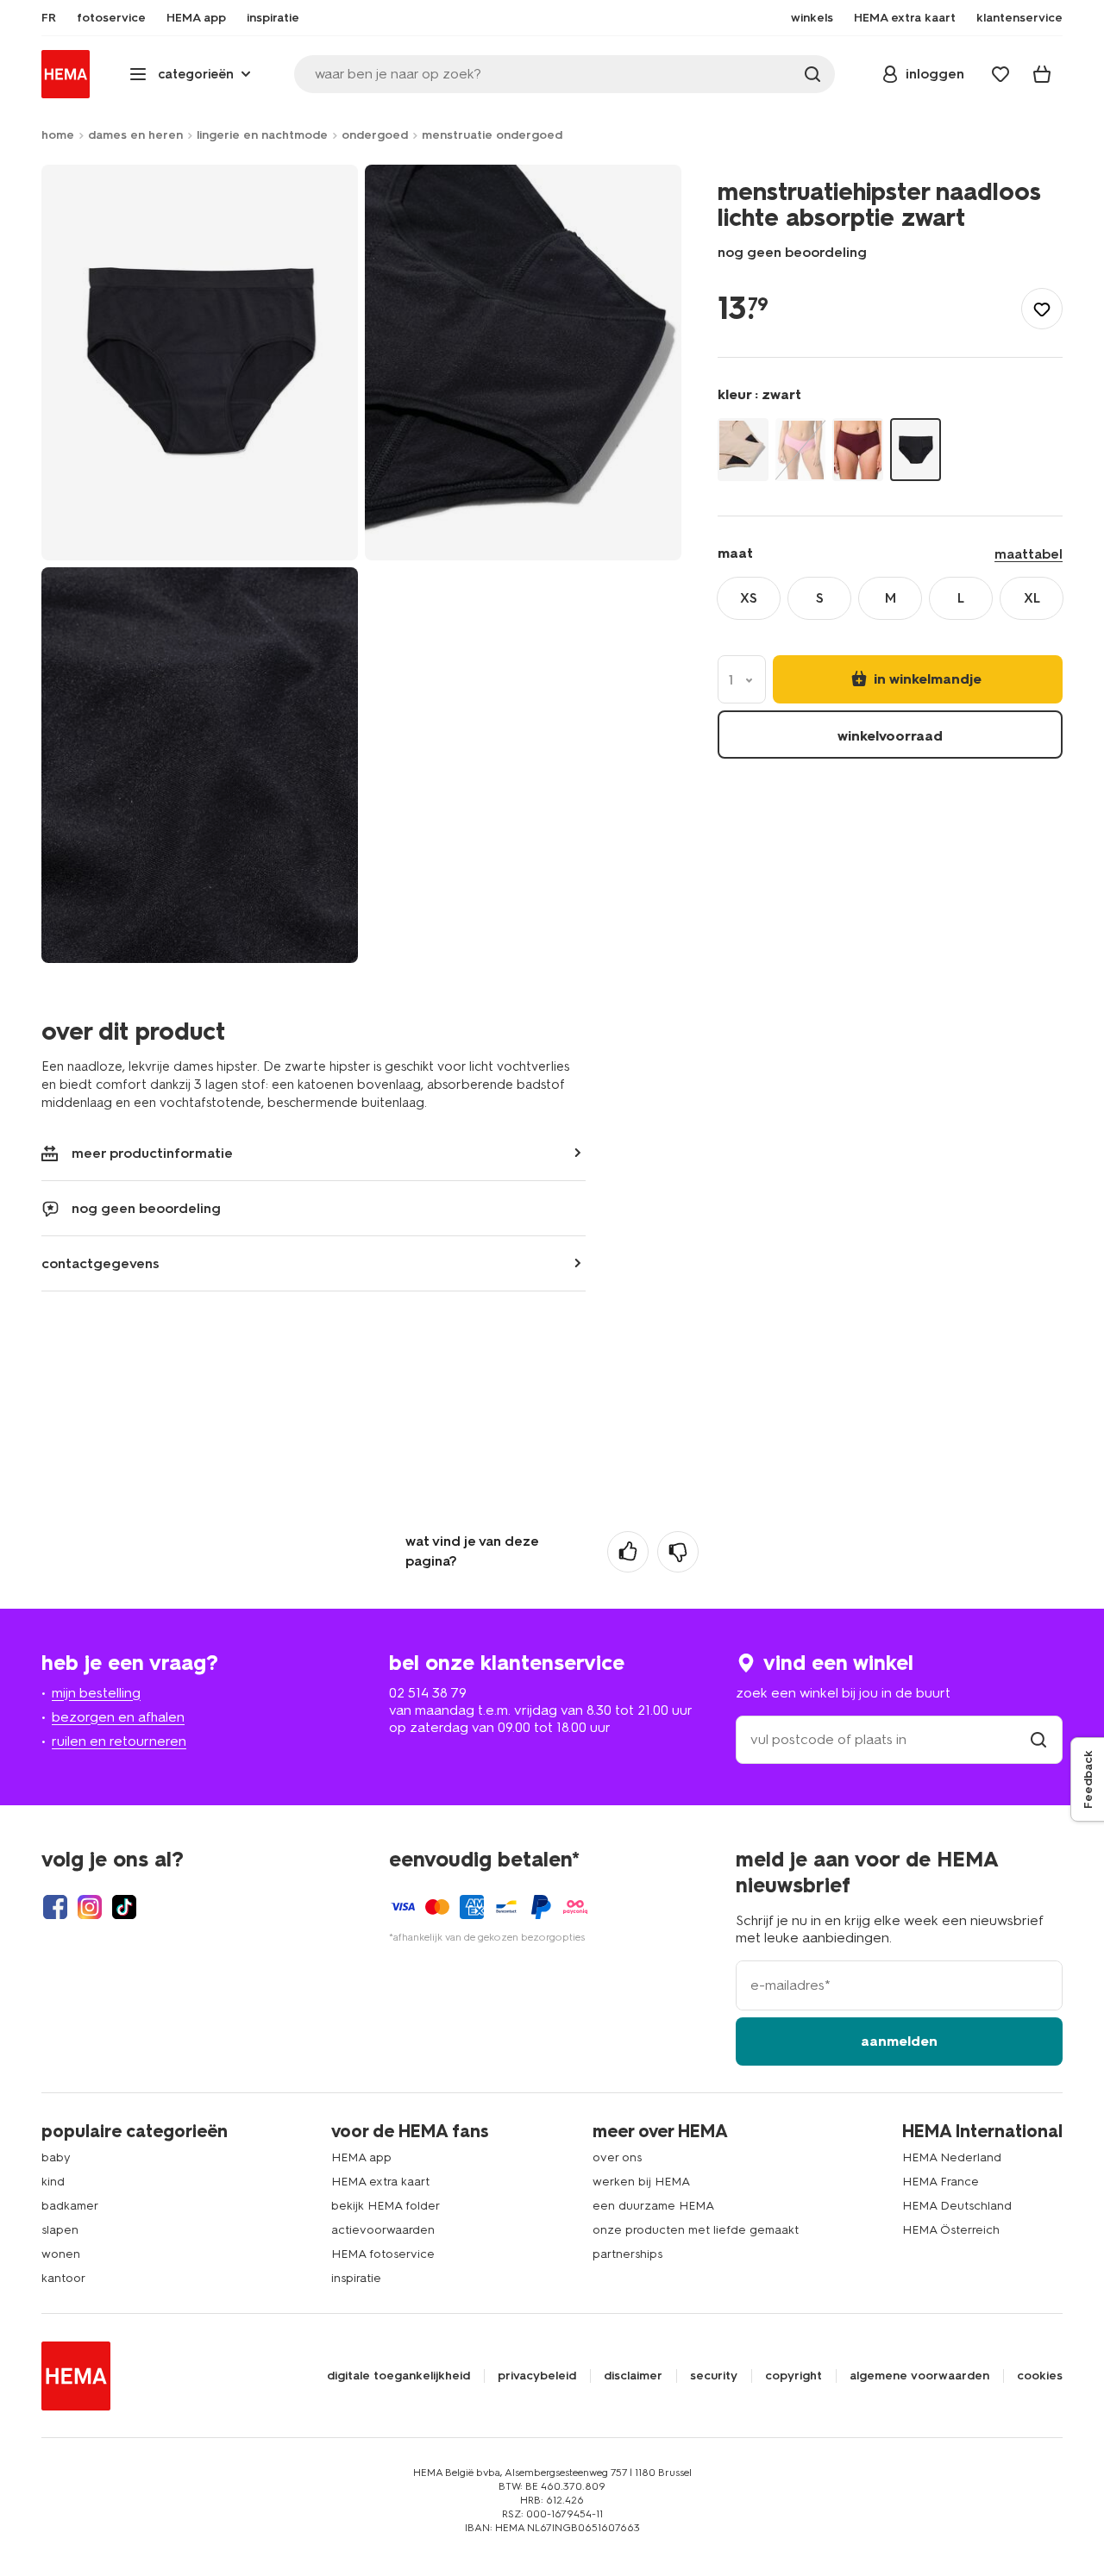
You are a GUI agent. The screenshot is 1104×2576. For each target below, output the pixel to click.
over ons (617, 2157)
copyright (793, 2376)
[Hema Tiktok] (124, 1907)
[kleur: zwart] (916, 450)
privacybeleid (537, 2376)
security (714, 2376)
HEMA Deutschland (957, 2206)
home (58, 135)
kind (53, 2182)
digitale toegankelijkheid (398, 2376)
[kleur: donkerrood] (858, 450)
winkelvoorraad (890, 736)
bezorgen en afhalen (118, 1717)
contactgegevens (100, 1263)
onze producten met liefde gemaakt (696, 2230)
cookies (1040, 2376)
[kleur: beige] (743, 450)
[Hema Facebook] (55, 1907)
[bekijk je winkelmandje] (1042, 74)
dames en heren (135, 135)
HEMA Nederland (952, 2157)
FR (49, 18)
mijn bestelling (96, 1693)
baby (56, 2157)
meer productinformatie (152, 1153)
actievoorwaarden (383, 2230)
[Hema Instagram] (90, 1907)
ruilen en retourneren (119, 1741)
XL (1032, 598)
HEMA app (361, 2157)
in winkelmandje (926, 679)
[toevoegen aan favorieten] (1042, 309)
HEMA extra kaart (380, 2182)
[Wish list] (1000, 74)
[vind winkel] (1038, 1739)
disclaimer (633, 2376)
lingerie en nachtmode (262, 135)
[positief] (628, 1552)
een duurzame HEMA (653, 2206)
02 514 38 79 (428, 1693)
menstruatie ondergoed (492, 135)
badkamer (70, 2206)
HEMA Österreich (951, 2230)
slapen (60, 2230)
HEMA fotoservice (383, 2254)
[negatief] (678, 1552)
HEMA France (941, 2182)
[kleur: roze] (801, 450)
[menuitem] (49, 18)
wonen (61, 2254)
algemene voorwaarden (919, 2376)
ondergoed (375, 135)
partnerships (627, 2254)
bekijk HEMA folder (386, 2206)
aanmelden (899, 2041)
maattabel (1029, 554)
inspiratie (356, 2278)
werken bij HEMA (641, 2182)
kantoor (63, 2278)
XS (749, 598)
